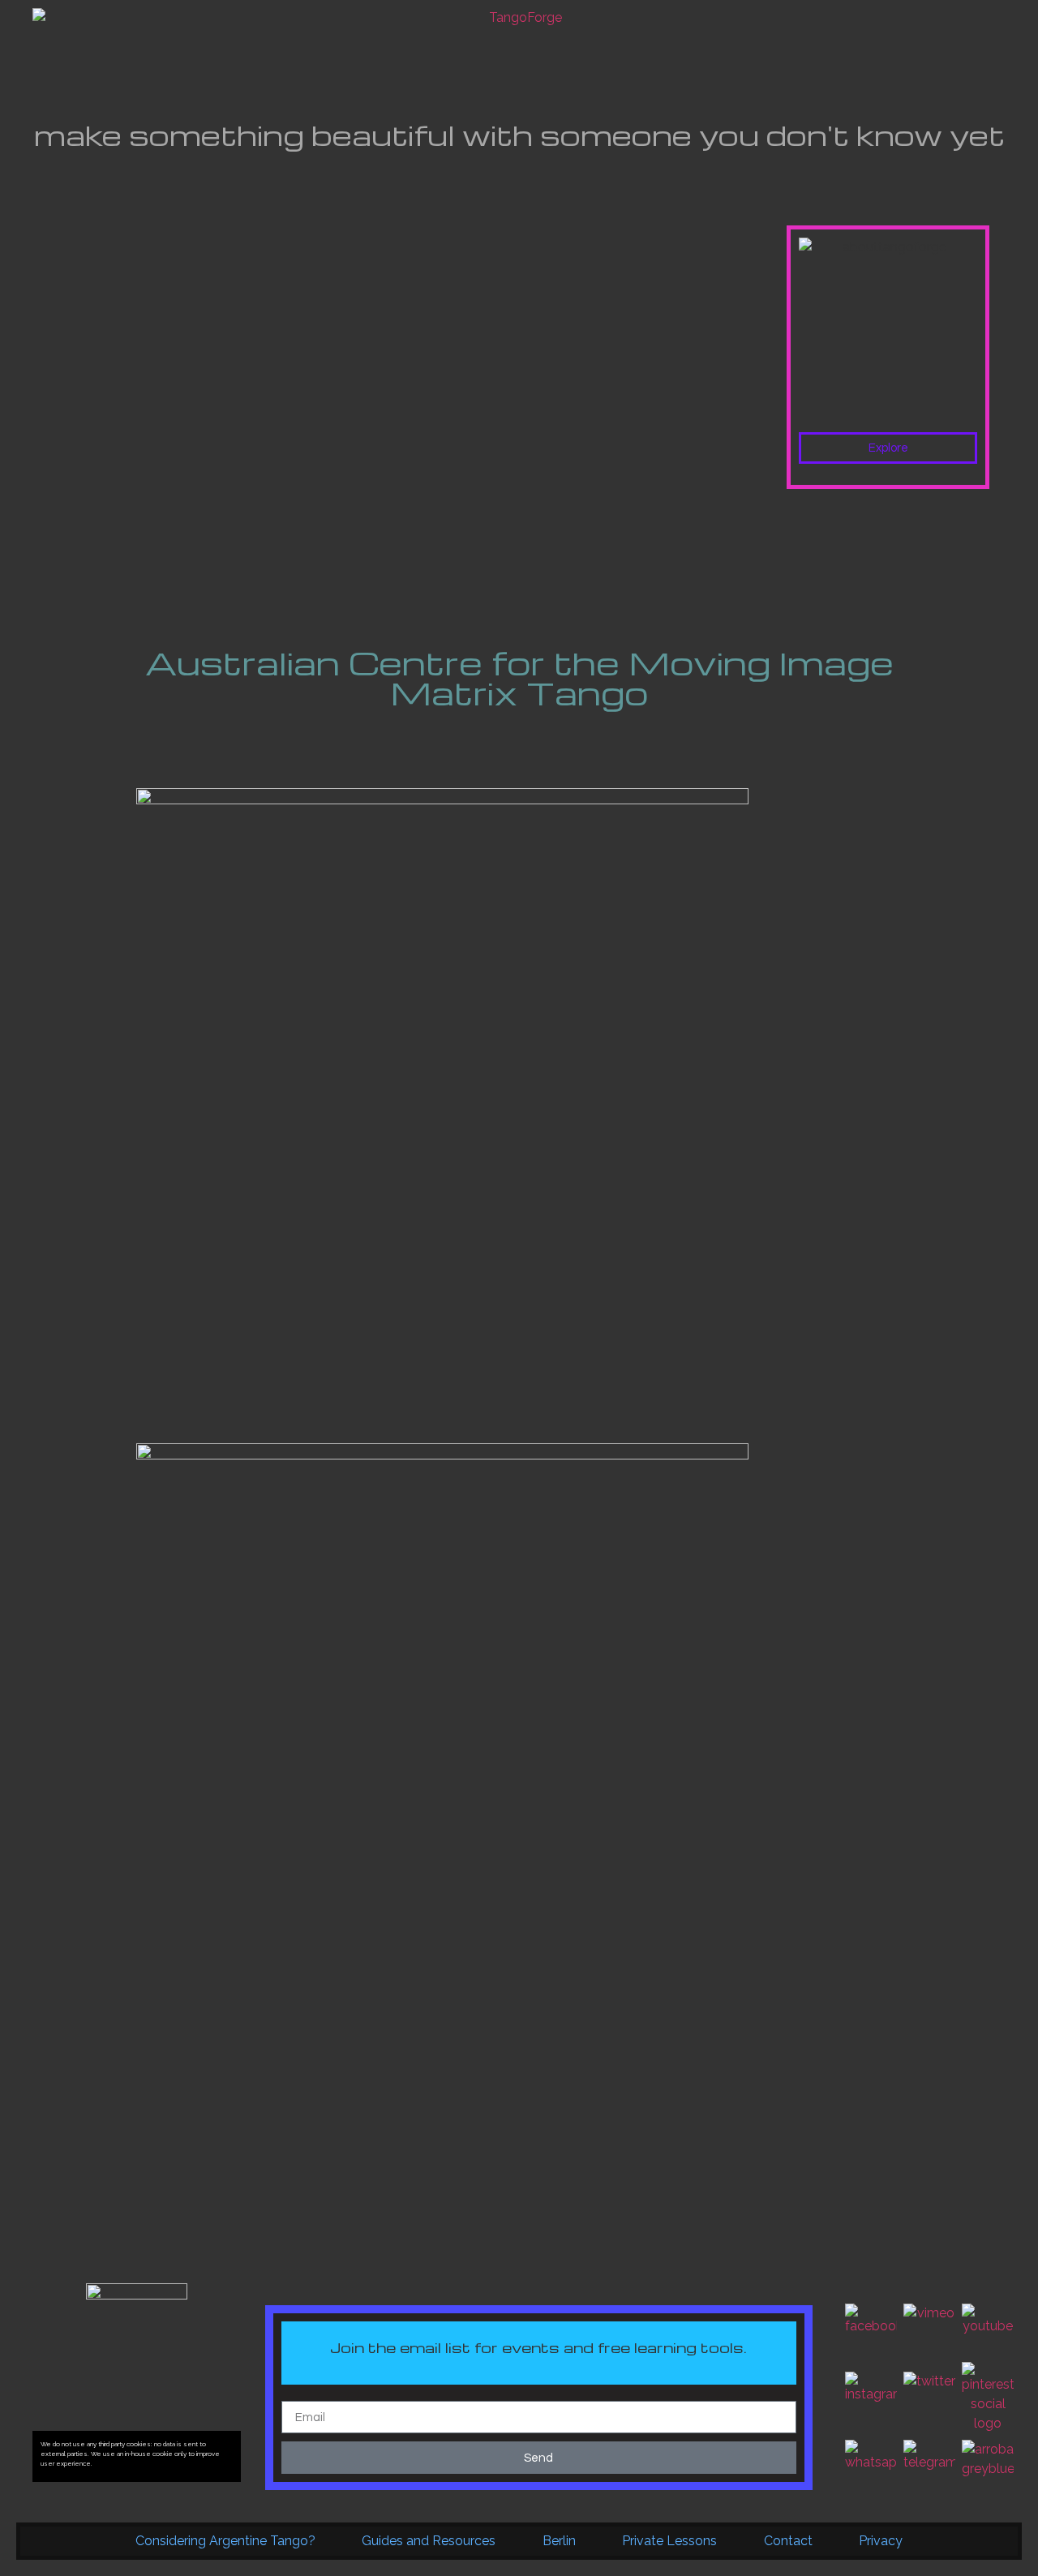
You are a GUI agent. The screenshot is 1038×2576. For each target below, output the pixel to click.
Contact (788, 2541)
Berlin (559, 2541)
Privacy (881, 2541)
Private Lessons (669, 2541)
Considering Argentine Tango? (225, 2541)
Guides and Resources (429, 2541)
